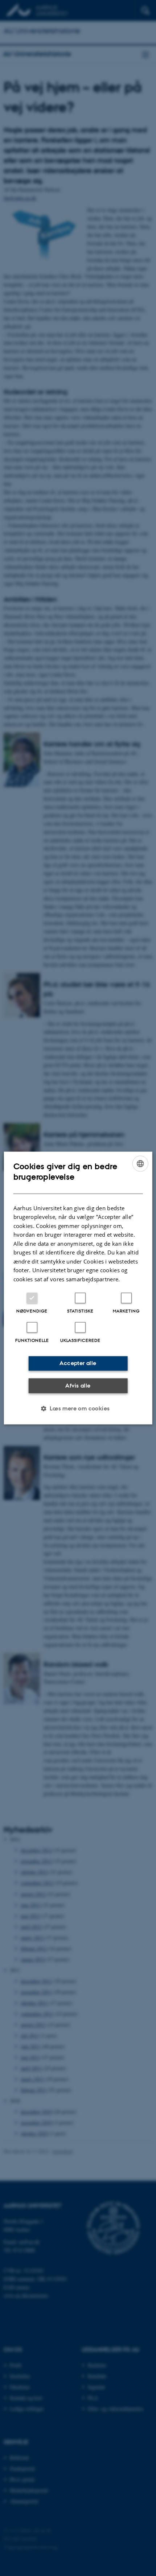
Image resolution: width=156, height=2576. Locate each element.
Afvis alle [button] (78, 1385)
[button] (78, 1409)
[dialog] (78, 1288)
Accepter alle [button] (78, 1363)
